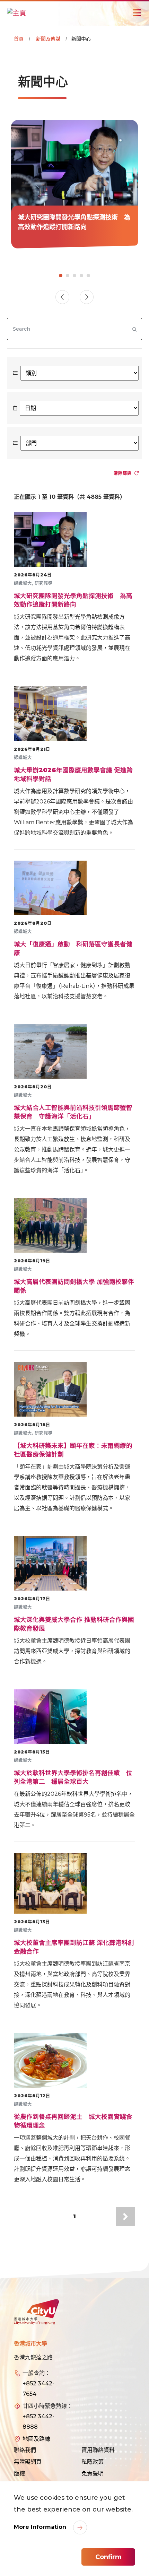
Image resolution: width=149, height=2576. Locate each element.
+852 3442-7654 (38, 2389)
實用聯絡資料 (98, 2450)
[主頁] (17, 13)
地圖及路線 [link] (36, 2439)
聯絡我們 (25, 2450)
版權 (19, 2474)
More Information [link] (41, 2527)
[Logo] (36, 2312)
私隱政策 (93, 2462)
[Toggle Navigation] (137, 13)
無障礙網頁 (28, 2462)
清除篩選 (123, 473)
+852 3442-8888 (38, 2422)
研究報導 (44, 583)
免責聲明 (93, 2474)
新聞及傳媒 (48, 39)
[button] (87, 297)
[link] (74, 184)
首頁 (19, 39)
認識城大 (23, 583)
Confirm (108, 2557)
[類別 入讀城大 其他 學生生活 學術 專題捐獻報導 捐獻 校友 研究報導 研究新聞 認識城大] (74, 373)
